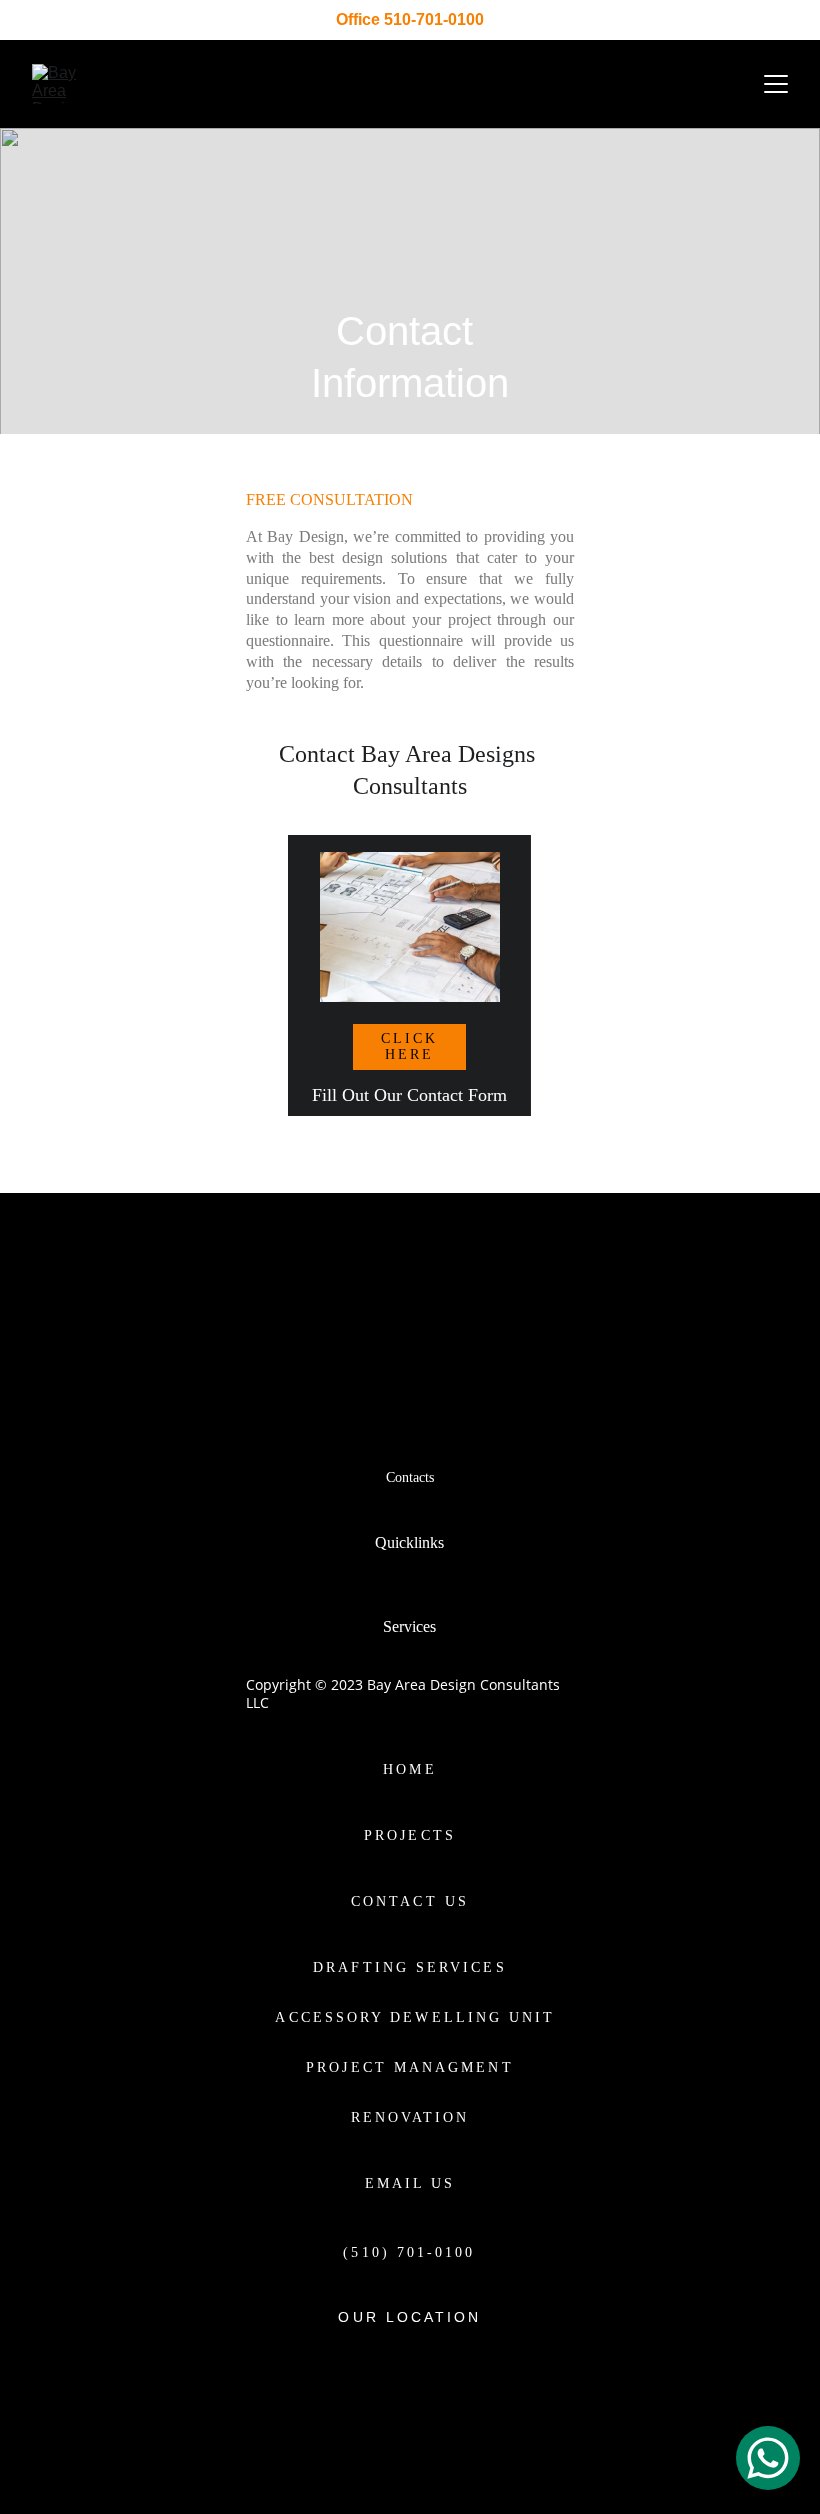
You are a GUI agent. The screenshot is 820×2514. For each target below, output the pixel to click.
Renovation (410, 2117)
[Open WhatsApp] (768, 2458)
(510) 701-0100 (409, 2252)
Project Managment (409, 2067)
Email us (410, 2183)
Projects (410, 1835)
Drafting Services (409, 1967)
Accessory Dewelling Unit (415, 2017)
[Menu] (776, 84)
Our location (409, 2317)
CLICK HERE (409, 1046)
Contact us (410, 1901)
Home (409, 1769)
